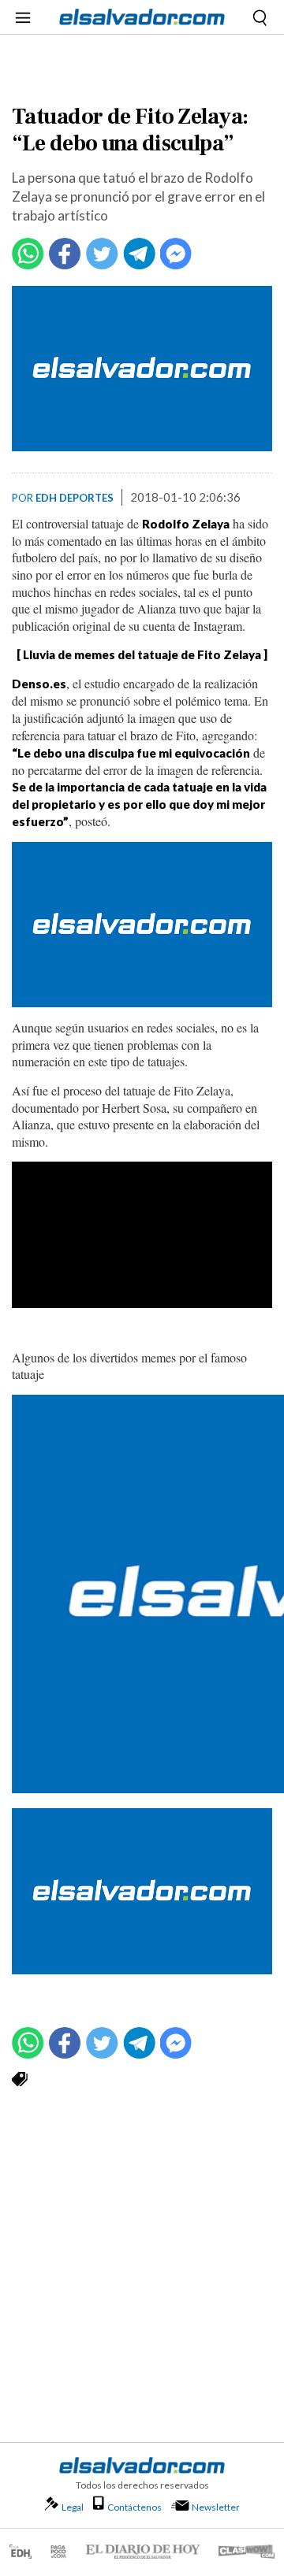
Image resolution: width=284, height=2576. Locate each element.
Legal (73, 2507)
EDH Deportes (75, 498)
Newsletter (216, 2507)
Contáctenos (135, 2507)
